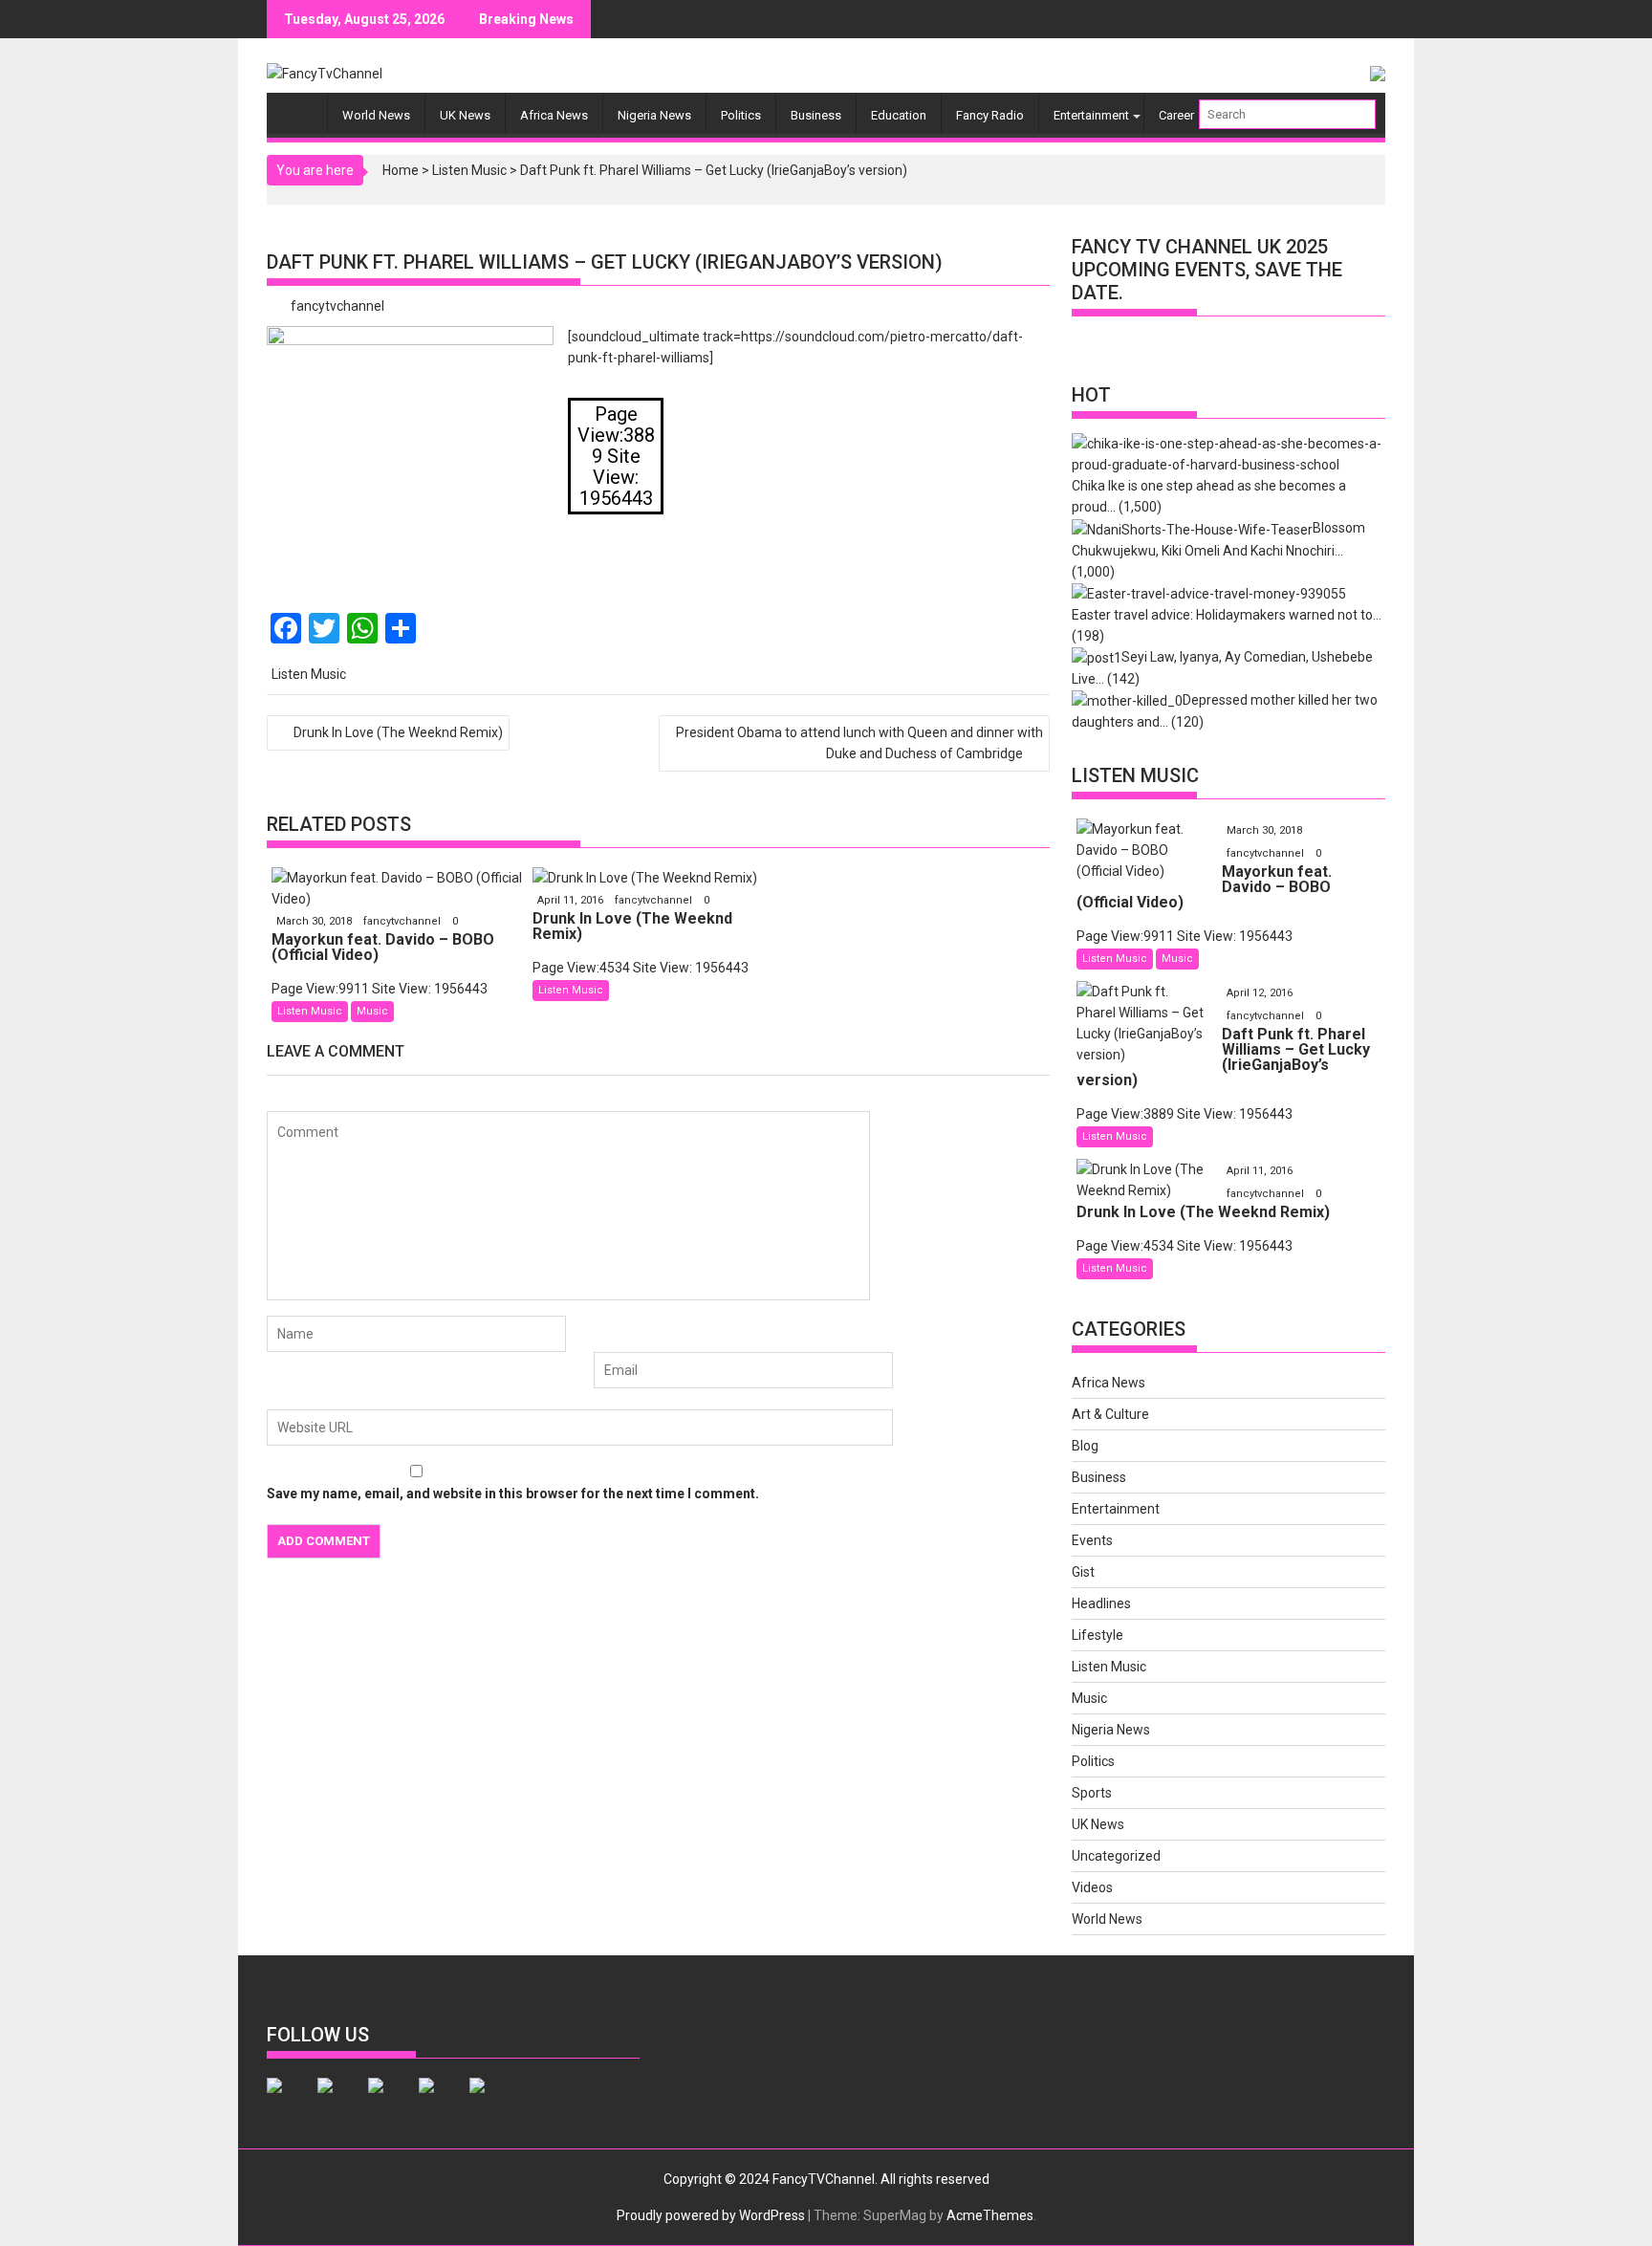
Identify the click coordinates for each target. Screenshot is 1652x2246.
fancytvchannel (337, 306)
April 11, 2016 (572, 900)
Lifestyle (1098, 1635)
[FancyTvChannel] (302, 105)
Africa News (554, 115)
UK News (465, 115)
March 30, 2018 (315, 921)
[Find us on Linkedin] (391, 2101)
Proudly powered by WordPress (711, 2215)
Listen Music (469, 170)
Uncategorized (1116, 1856)
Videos (1092, 1887)
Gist (1083, 1572)
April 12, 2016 (1260, 993)
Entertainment (1091, 115)
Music (372, 1011)
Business (816, 115)
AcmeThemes (990, 2215)
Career (1176, 115)
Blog (1085, 1446)
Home (401, 170)
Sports (1092, 1793)
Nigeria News (654, 115)
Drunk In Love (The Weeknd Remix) (398, 732)
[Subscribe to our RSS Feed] (442, 2101)
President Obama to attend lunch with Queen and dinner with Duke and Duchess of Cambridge (859, 743)
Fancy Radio (990, 115)
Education (899, 115)
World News (376, 115)
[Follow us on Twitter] (340, 2101)
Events (1092, 1540)
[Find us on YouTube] (492, 2101)
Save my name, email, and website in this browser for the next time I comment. (513, 1494)
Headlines (1101, 1603)
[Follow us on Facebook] (290, 2101)
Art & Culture (1110, 1414)
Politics (741, 115)
